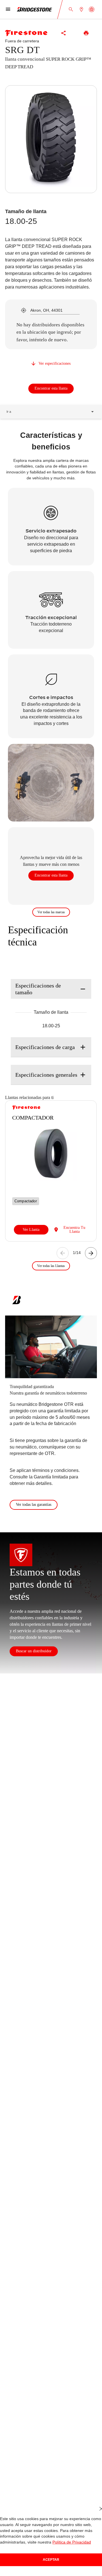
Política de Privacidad (33, 2542)
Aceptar (51, 2559)
